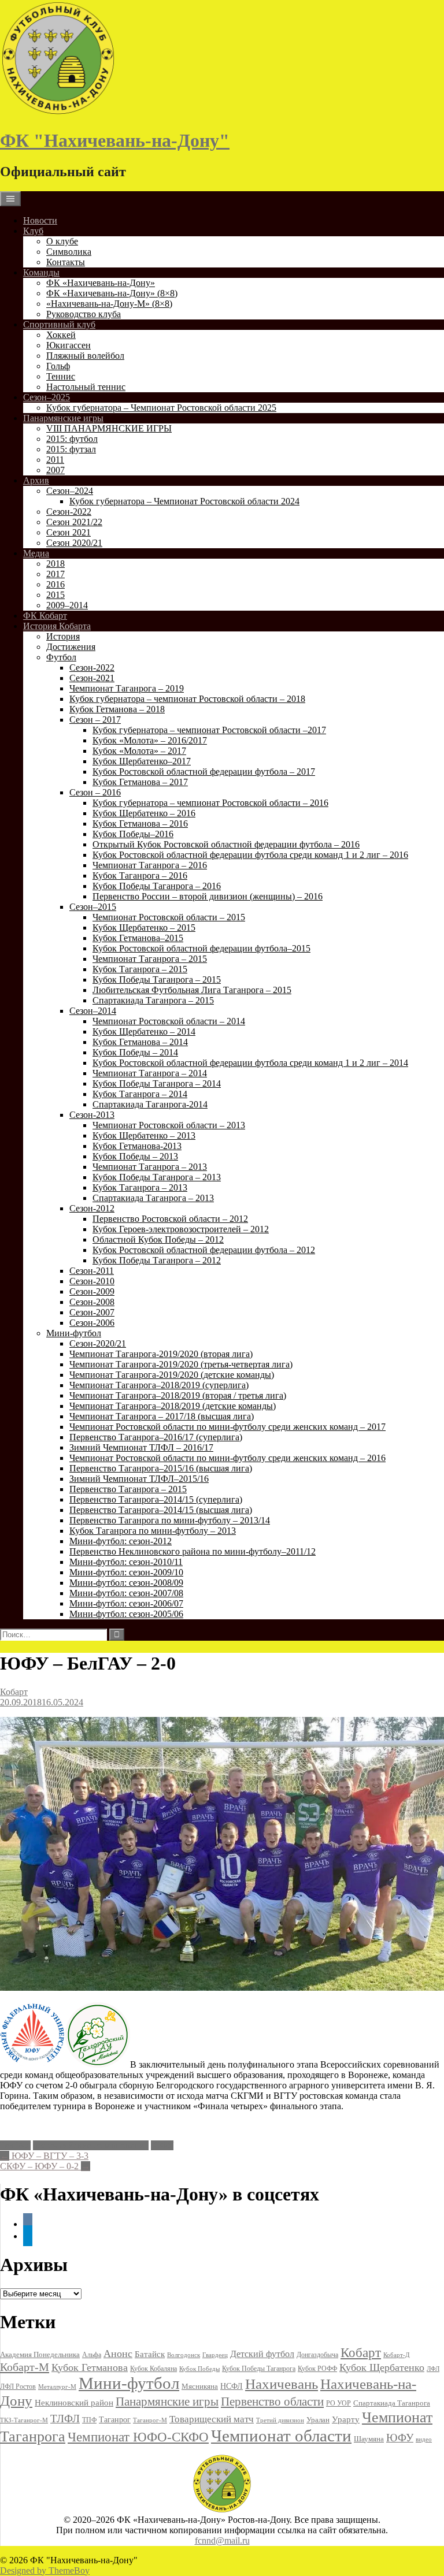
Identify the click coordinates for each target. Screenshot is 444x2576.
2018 (55, 564)
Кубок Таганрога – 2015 (140, 969)
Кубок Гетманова (90, 2367)
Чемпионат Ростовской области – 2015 (169, 917)
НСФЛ (232, 2386)
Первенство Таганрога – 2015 (128, 1489)
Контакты (66, 262)
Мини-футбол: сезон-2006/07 (126, 1603)
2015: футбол (72, 439)
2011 (55, 460)
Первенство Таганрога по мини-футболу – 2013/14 (170, 1520)
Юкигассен (69, 345)
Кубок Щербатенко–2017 (142, 761)
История (63, 636)
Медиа (36, 553)
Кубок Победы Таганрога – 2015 (157, 980)
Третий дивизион (280, 2420)
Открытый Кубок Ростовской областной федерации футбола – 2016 (226, 844)
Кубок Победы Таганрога (259, 2369)
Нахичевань (282, 2384)
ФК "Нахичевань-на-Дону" (115, 140)
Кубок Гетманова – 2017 (140, 782)
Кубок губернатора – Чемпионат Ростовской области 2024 (184, 501)
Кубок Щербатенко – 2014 (144, 1031)
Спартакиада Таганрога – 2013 (153, 1198)
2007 (55, 470)
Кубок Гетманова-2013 (137, 1146)
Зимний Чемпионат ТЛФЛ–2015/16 (139, 1479)
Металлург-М (57, 2387)
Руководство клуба (84, 314)
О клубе (62, 241)
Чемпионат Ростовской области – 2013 (169, 1125)
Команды (41, 272)
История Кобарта (57, 626)
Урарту (346, 2419)
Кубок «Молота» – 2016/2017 (150, 740)
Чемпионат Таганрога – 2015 (150, 959)
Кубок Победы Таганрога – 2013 (157, 1177)
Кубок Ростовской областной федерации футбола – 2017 (204, 772)
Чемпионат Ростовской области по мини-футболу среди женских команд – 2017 (227, 1427)
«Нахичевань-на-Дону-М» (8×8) (109, 304)
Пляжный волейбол (85, 356)
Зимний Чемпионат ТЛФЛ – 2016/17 (141, 1447)
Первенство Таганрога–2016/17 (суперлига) (156, 1437)
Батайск (150, 2354)
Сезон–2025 (47, 397)
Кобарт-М (25, 2367)
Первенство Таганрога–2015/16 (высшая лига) (161, 1468)
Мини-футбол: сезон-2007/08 (126, 1593)
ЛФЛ (433, 2369)
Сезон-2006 (92, 1323)
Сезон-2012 (92, 1208)
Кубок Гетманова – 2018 (117, 709)
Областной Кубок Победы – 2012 (158, 1239)
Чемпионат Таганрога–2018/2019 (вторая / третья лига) (178, 1395)
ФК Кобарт (45, 616)
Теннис (61, 376)
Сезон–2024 (70, 491)
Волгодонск (184, 2355)
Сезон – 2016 (95, 792)
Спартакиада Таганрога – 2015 (153, 1000)
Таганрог (115, 2420)
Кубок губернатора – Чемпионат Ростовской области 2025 (161, 408)
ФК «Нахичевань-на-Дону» (101, 283)
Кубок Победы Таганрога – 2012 (157, 1260)
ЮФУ (162, 2145)
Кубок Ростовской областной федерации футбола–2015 (201, 948)
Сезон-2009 (92, 1291)
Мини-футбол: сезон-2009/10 (126, 1572)
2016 (55, 584)
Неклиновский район (74, 2403)
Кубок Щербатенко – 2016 (144, 813)
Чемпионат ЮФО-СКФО (138, 2437)
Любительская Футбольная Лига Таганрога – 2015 (192, 990)
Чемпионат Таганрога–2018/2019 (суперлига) (159, 1385)
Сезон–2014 (93, 1011)
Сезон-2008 (92, 1302)
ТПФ (89, 2420)
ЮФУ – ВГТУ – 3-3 (44, 2156)
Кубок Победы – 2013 (135, 1156)
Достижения (71, 647)
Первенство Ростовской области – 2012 (170, 1219)
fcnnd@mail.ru (222, 2540)
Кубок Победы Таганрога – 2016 (157, 886)
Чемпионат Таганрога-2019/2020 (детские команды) (172, 1375)
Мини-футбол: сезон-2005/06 (126, 1614)
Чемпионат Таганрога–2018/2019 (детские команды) (173, 1406)
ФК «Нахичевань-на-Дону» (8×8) (112, 293)
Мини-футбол (74, 1333)
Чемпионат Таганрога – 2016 (150, 865)
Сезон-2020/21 (98, 1343)
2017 (55, 574)
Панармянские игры (63, 418)
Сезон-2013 (92, 1115)
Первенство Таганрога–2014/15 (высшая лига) (161, 1510)
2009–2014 (67, 605)
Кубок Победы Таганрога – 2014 (157, 1083)
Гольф (58, 366)
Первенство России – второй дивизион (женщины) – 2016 (208, 896)
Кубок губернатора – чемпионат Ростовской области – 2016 (210, 803)
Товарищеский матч (212, 2419)
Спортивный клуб (59, 324)
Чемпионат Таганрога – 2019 (127, 688)
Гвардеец (215, 2355)
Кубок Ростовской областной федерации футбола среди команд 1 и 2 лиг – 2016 (250, 855)
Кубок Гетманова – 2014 (140, 1042)
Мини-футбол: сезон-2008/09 (126, 1583)
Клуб (33, 231)
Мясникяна (200, 2386)
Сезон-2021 (92, 678)
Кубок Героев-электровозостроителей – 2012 (181, 1229)
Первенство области (272, 2402)
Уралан (318, 2420)
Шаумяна (369, 2439)
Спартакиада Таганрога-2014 (150, 1104)
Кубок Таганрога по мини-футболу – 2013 (153, 1531)
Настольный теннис (86, 387)
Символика (69, 252)
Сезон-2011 (92, 1271)
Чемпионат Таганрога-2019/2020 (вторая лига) (161, 1354)
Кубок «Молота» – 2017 (139, 751)
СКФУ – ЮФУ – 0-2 (45, 2166)
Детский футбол (262, 2354)
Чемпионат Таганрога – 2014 (150, 1073)
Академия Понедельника (40, 2355)
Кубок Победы (199, 2369)
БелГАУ (15, 2145)
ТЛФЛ (65, 2419)
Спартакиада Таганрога (392, 2403)
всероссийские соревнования (91, 2145)
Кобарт (14, 1692)
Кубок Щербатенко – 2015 (144, 928)
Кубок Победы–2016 (133, 834)
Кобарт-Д (397, 2355)
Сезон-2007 (92, 1312)
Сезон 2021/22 (74, 522)
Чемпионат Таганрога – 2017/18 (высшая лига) (162, 1416)
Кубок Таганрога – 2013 (140, 1187)
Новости (40, 220)
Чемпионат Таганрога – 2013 (150, 1167)
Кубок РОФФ (317, 2369)
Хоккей (61, 335)
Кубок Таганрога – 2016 (140, 876)
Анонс (118, 2354)
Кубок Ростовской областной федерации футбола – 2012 (204, 1250)
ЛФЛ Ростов (18, 2387)
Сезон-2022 (69, 512)
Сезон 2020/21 (74, 543)
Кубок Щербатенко (382, 2367)
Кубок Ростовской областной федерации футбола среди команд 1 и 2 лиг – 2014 (250, 1063)
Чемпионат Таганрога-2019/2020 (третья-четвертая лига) (181, 1364)
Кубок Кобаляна (153, 2369)
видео (424, 2439)
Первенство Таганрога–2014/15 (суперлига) (156, 1499)
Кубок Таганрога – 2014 (140, 1094)
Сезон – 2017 (95, 720)
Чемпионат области (281, 2436)
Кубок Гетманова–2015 (138, 938)
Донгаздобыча (317, 2355)
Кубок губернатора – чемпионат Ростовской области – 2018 (187, 699)
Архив (36, 480)
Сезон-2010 (92, 1281)
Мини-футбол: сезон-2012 (121, 1541)
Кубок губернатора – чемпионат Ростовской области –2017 (209, 730)
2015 (55, 595)
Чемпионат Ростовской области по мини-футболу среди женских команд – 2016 (227, 1458)
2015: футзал (71, 449)
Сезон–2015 (93, 907)
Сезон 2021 (69, 532)
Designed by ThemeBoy (45, 2571)
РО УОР (338, 2403)
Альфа (92, 2355)
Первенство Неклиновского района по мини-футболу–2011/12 (193, 1551)
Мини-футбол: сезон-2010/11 (126, 1562)
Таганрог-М (150, 2420)
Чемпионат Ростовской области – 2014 (169, 1021)
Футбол (61, 657)
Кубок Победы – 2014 (135, 1052)
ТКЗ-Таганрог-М (24, 2420)
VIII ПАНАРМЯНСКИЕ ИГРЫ (109, 428)
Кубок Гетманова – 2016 (140, 824)
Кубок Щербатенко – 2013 (144, 1135)
